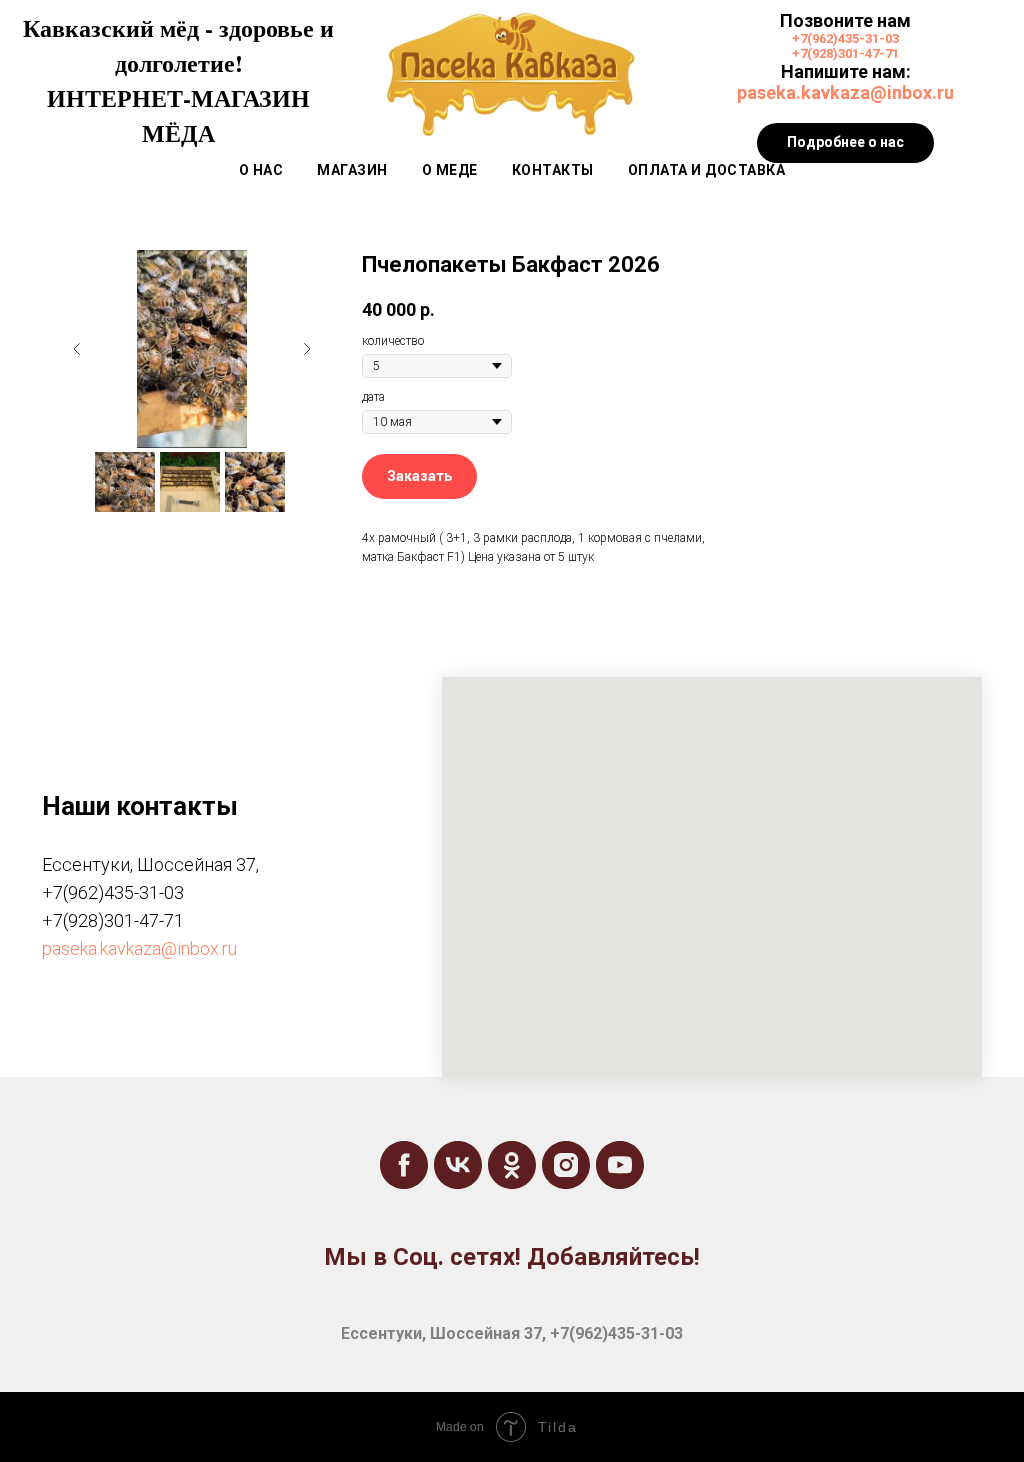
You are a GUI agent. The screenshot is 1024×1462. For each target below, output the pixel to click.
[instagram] (566, 1165)
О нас (261, 170)
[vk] (458, 1165)
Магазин (352, 170)
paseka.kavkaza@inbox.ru (845, 92)
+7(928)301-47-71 (845, 53)
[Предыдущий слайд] (77, 349)
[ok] (512, 1165)
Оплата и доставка (707, 170)
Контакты (553, 170)
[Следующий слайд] (307, 349)
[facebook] (404, 1165)
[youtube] (620, 1165)
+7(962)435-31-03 (845, 38)
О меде (450, 170)
